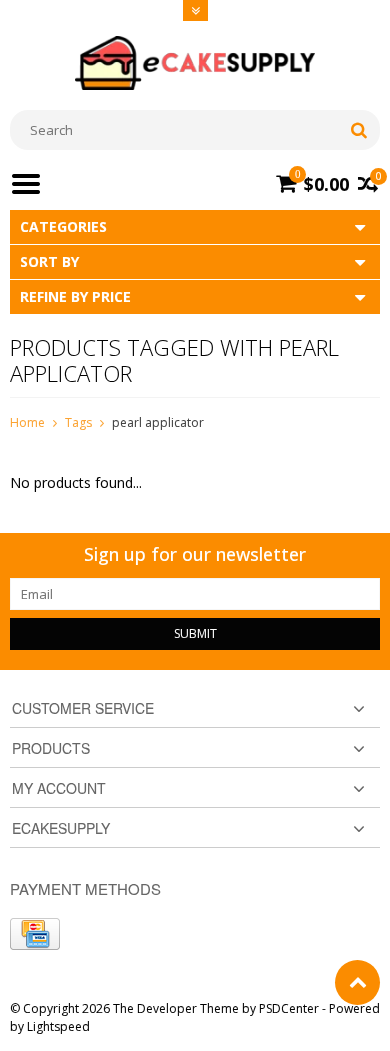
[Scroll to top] (357, 982)
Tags (78, 422)
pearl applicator (158, 422)
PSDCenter (289, 1008)
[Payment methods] (35, 934)
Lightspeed (58, 1026)
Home (27, 422)
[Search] (358, 130)
